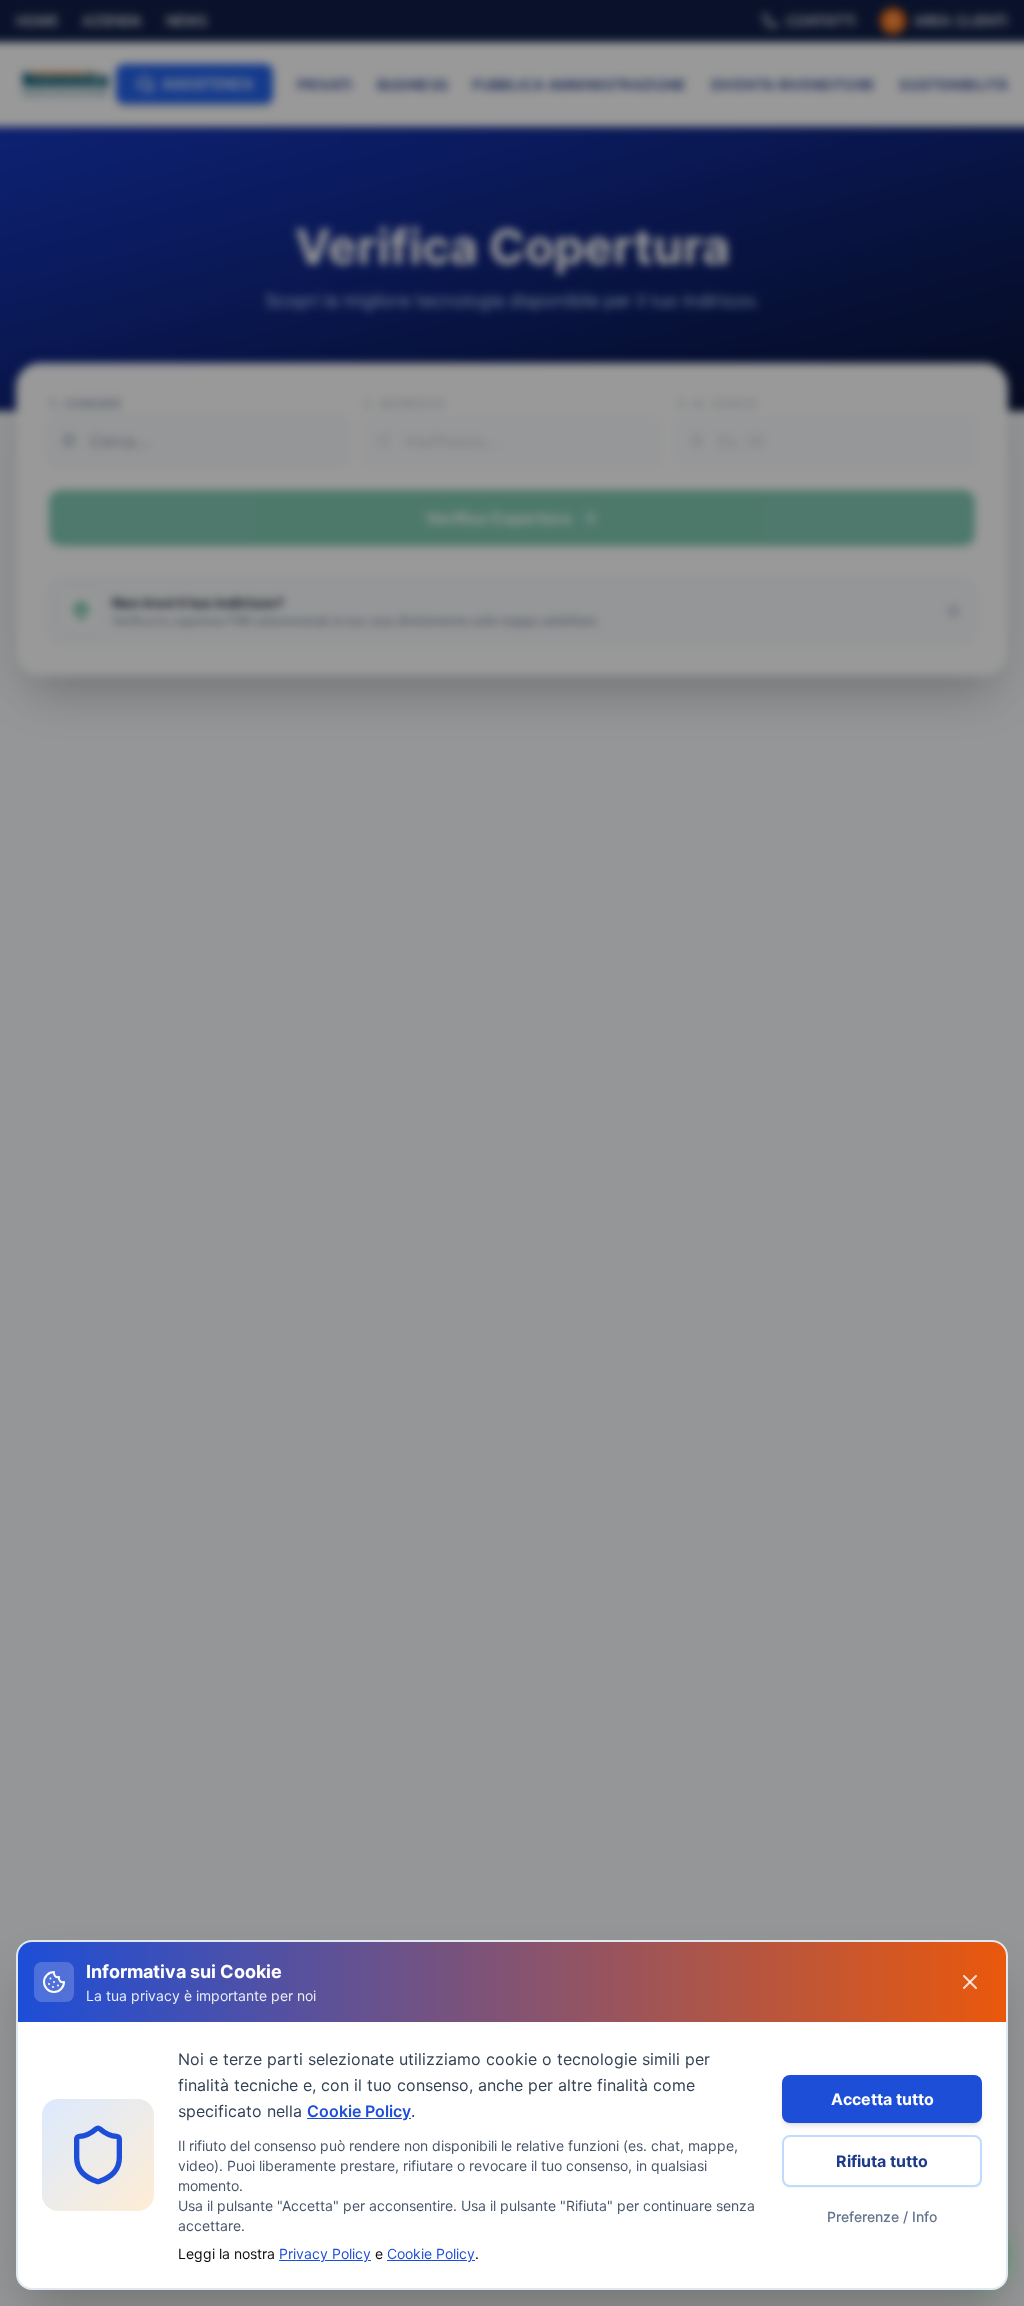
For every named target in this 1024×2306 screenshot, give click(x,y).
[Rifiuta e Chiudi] (970, 1982)
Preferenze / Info (882, 2216)
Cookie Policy (359, 2111)
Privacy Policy (325, 2253)
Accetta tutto (882, 2099)
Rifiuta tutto (882, 2161)
